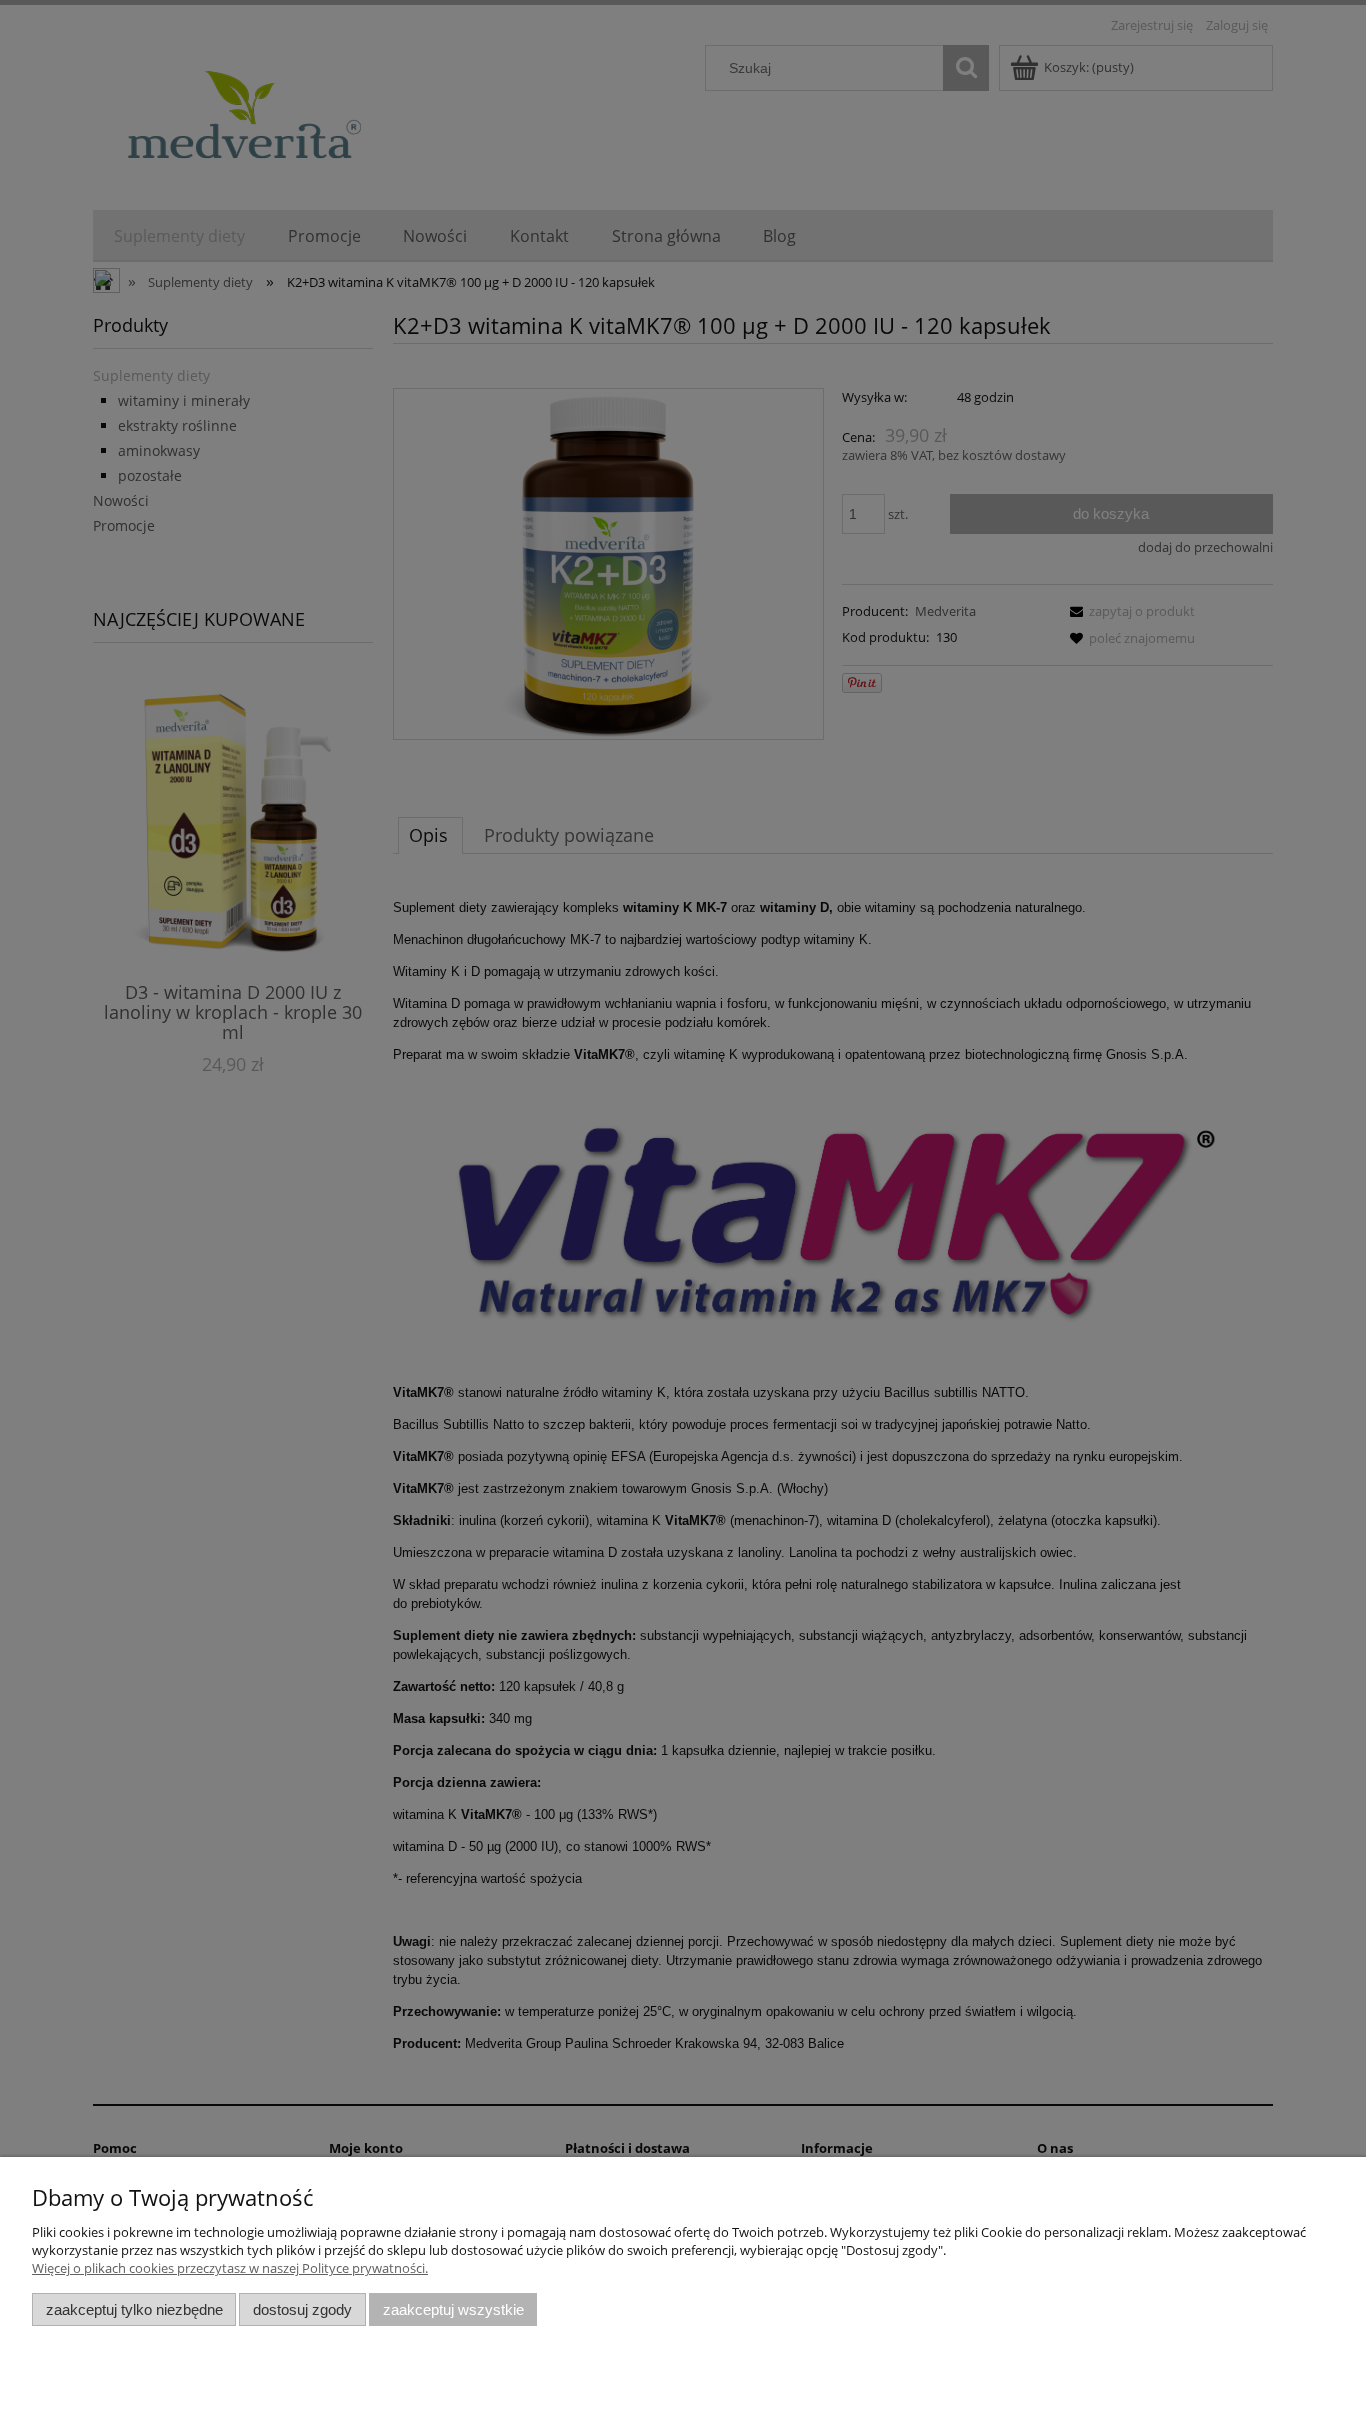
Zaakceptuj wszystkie (453, 2309)
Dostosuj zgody (302, 2309)
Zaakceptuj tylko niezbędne (134, 2309)
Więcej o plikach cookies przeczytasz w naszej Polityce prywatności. (230, 2268)
